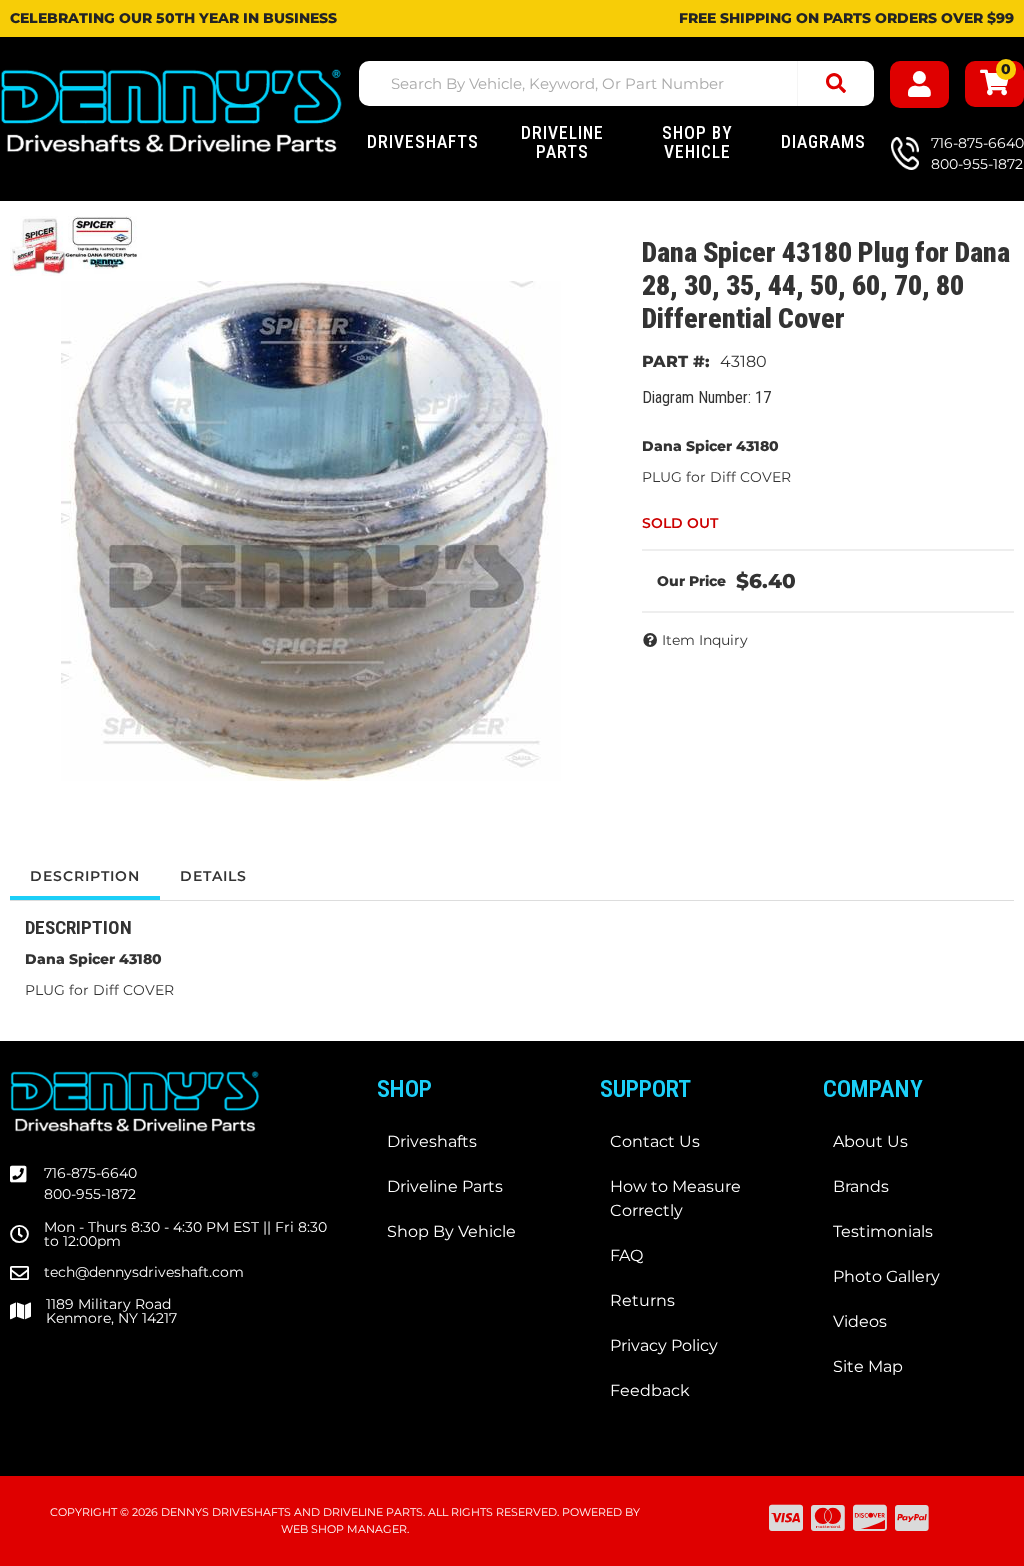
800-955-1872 (90, 1194)
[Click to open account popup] (919, 84)
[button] (616, 83)
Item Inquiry (705, 640)
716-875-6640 (90, 1173)
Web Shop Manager (344, 1529)
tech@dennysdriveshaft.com (144, 1272)
